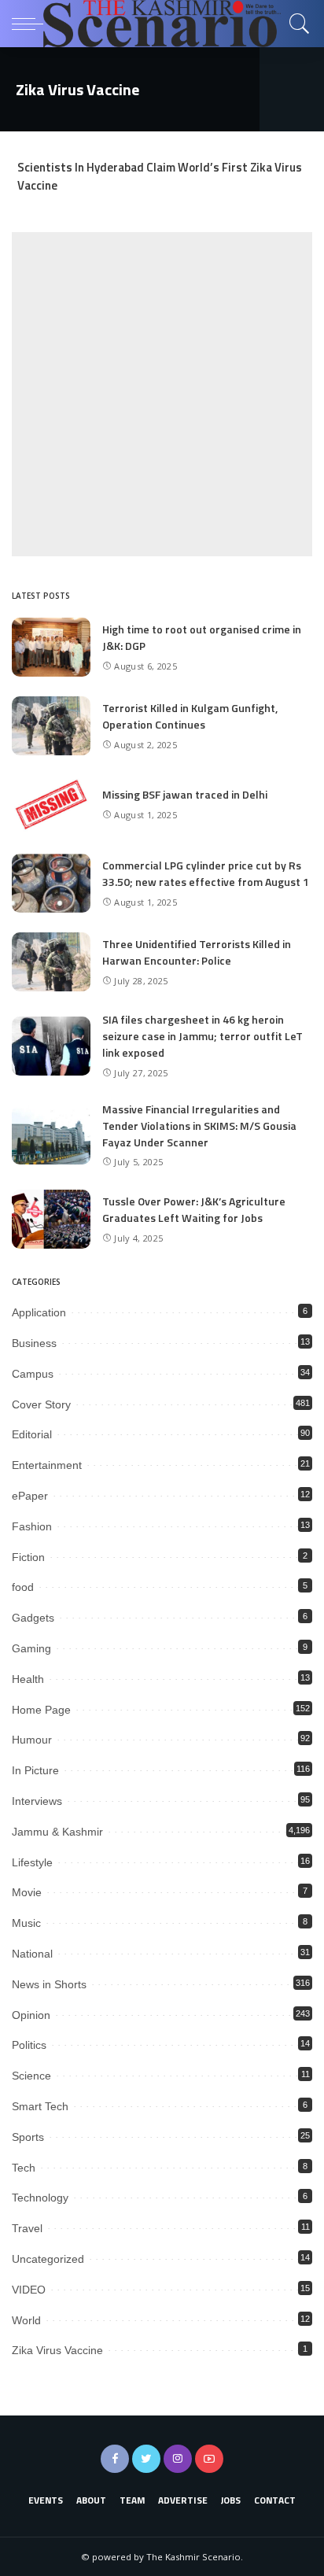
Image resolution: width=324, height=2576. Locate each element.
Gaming (31, 1648)
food (23, 1587)
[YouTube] (209, 2459)
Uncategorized (48, 2259)
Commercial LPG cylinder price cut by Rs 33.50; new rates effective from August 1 (206, 873)
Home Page (41, 1710)
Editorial (32, 1434)
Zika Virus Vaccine (57, 2350)
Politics (29, 2045)
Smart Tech (40, 2106)
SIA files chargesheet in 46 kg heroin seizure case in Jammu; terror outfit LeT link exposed (202, 1036)
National (32, 1954)
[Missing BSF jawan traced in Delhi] (51, 805)
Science (31, 2076)
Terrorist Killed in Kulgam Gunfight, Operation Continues (190, 716)
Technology (40, 2198)
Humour (32, 1740)
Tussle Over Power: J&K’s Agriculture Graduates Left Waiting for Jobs (194, 1209)
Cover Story (41, 1404)
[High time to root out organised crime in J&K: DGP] (51, 647)
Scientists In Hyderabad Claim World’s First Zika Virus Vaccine (160, 176)
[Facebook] (115, 2459)
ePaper (30, 1496)
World (26, 2320)
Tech (24, 2168)
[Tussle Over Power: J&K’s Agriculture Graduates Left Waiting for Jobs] (51, 1219)
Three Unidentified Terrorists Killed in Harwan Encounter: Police (197, 952)
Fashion (32, 1526)
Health (28, 1679)
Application (39, 1312)
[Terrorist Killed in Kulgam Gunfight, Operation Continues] (51, 726)
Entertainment (47, 1465)
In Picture (35, 1770)
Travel (27, 2228)
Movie (27, 1892)
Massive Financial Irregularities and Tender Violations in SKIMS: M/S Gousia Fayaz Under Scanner (199, 1126)
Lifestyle (32, 1862)
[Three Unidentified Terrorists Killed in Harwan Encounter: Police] (51, 962)
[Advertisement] (162, 394)
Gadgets (33, 1618)
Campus (33, 1374)
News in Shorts (49, 1984)
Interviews (37, 1801)
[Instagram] (178, 2459)
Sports (28, 2137)
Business (34, 1343)
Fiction (28, 1557)
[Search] (296, 24)
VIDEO (29, 2290)
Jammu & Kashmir (57, 1832)
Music (26, 1923)
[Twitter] (146, 2459)
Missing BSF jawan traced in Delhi (185, 794)
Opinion (31, 2015)
